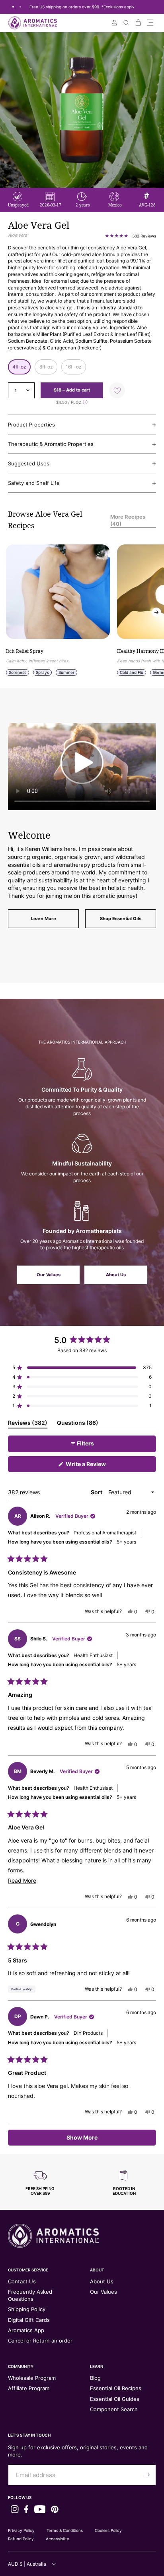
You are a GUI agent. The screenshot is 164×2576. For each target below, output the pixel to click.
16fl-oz (74, 367)
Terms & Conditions (65, 2530)
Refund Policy (21, 2539)
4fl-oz (19, 367)
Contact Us (22, 2281)
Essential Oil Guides (115, 2399)
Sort (97, 1492)
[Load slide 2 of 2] (20, 7)
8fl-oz (46, 367)
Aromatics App (26, 2330)
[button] (150, 23)
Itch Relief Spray (25, 651)
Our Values (49, 1275)
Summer (66, 672)
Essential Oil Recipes (116, 2388)
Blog (95, 2378)
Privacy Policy (21, 2530)
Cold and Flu (132, 672)
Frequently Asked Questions (30, 2295)
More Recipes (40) (128, 520)
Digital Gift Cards (29, 2320)
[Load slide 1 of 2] (13, 7)
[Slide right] (156, 612)
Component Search (114, 2409)
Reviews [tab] (28, 1424)
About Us (116, 1275)
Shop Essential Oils (121, 918)
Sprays (42, 672)
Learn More (44, 918)
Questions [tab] (78, 1424)
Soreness (18, 672)
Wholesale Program (32, 2378)
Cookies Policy (108, 2530)
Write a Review (97, 1466)
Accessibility (58, 2539)
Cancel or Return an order (40, 2341)
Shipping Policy (27, 2309)
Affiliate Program (29, 2388)
